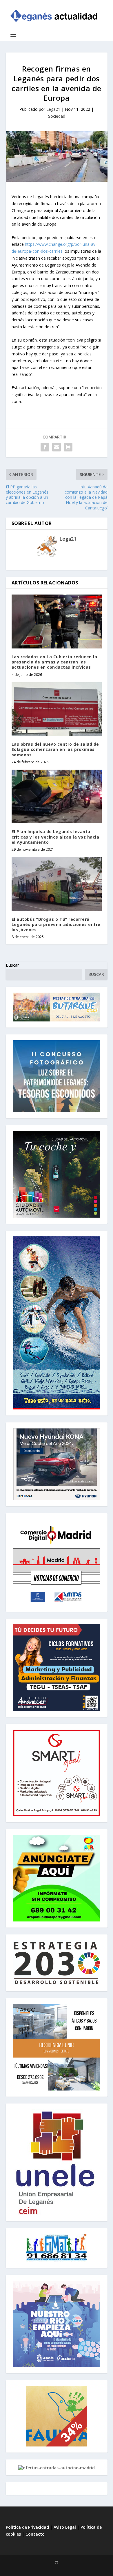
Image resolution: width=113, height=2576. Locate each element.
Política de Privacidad (27, 2527)
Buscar (12, 965)
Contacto (35, 2534)
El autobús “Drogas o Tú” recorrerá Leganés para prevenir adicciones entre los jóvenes (56, 924)
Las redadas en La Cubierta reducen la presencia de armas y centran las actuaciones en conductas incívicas (54, 662)
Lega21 (53, 109)
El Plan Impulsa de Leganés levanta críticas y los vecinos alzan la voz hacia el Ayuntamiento (55, 837)
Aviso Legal (65, 2527)
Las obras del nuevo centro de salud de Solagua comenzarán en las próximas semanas (55, 749)
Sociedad (57, 116)
